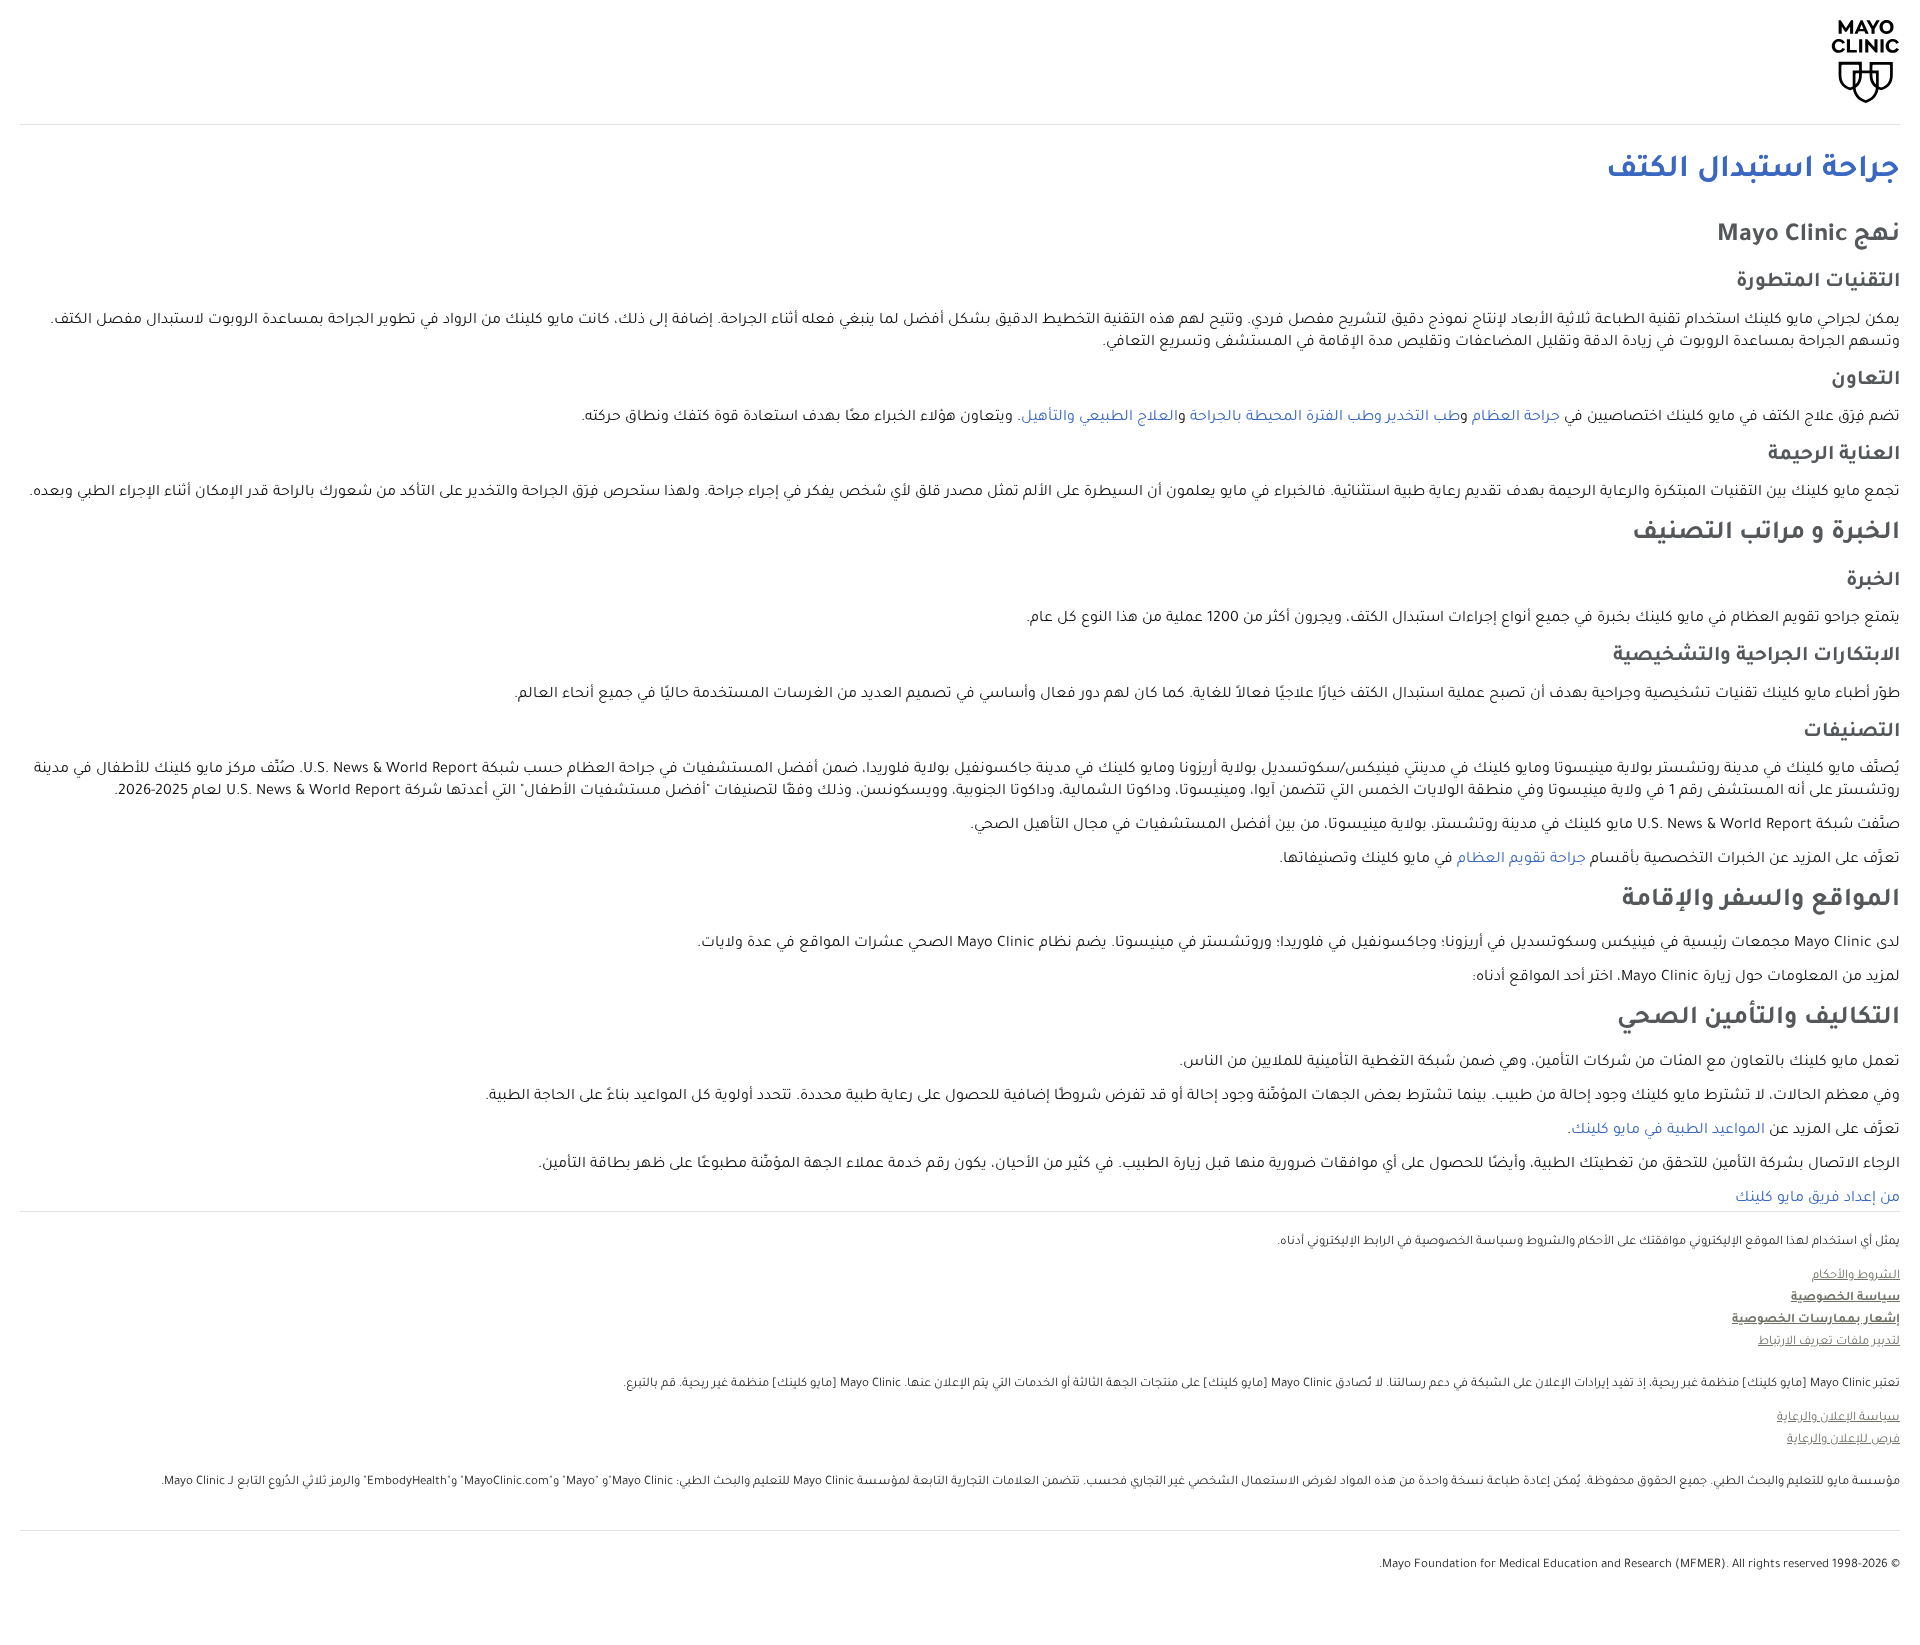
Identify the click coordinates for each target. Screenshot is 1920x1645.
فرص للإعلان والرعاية (1843, 1440)
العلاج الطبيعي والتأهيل (1099, 418)
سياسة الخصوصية (1845, 1298)
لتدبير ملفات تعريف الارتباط (1829, 1342)
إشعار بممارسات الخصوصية (1816, 1320)
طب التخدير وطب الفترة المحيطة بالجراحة (1325, 418)
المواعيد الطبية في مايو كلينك (1668, 1131)
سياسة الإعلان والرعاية (1838, 1418)
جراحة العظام (1516, 418)
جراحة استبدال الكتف (1753, 171)
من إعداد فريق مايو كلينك (1817, 1199)
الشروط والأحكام (1856, 1276)
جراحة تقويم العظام (1521, 860)
